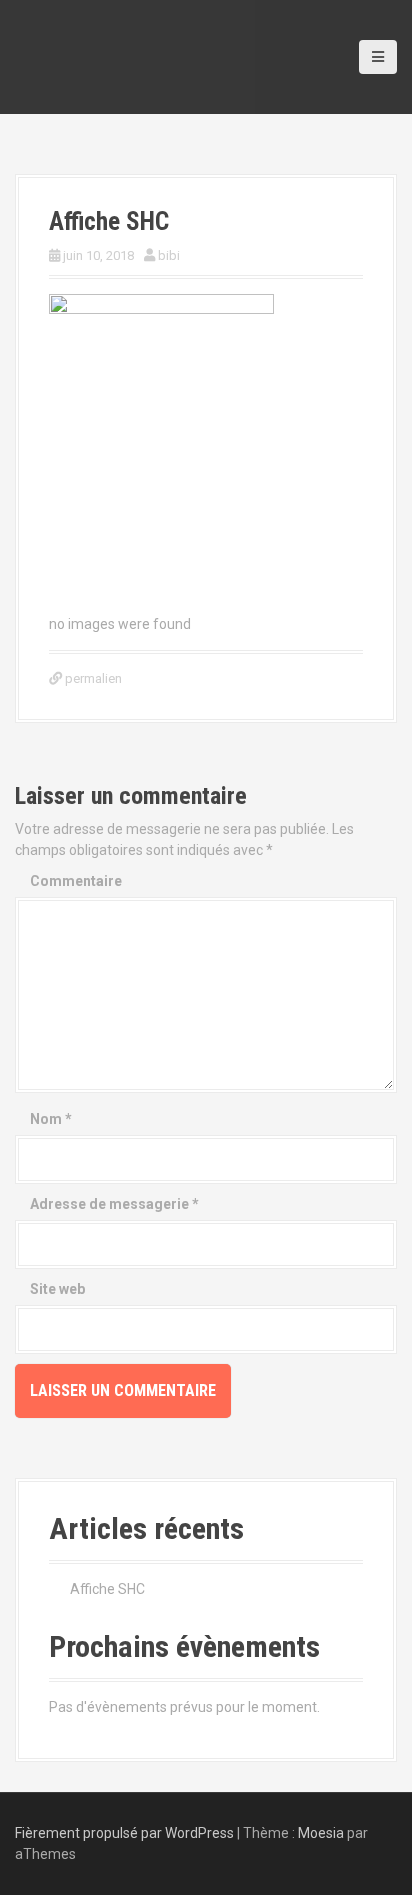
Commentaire (76, 881)
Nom (51, 1119)
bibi (169, 255)
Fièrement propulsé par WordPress (124, 1833)
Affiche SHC (107, 1589)
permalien (92, 678)
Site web (57, 1289)
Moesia (321, 1833)
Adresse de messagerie (114, 1204)
